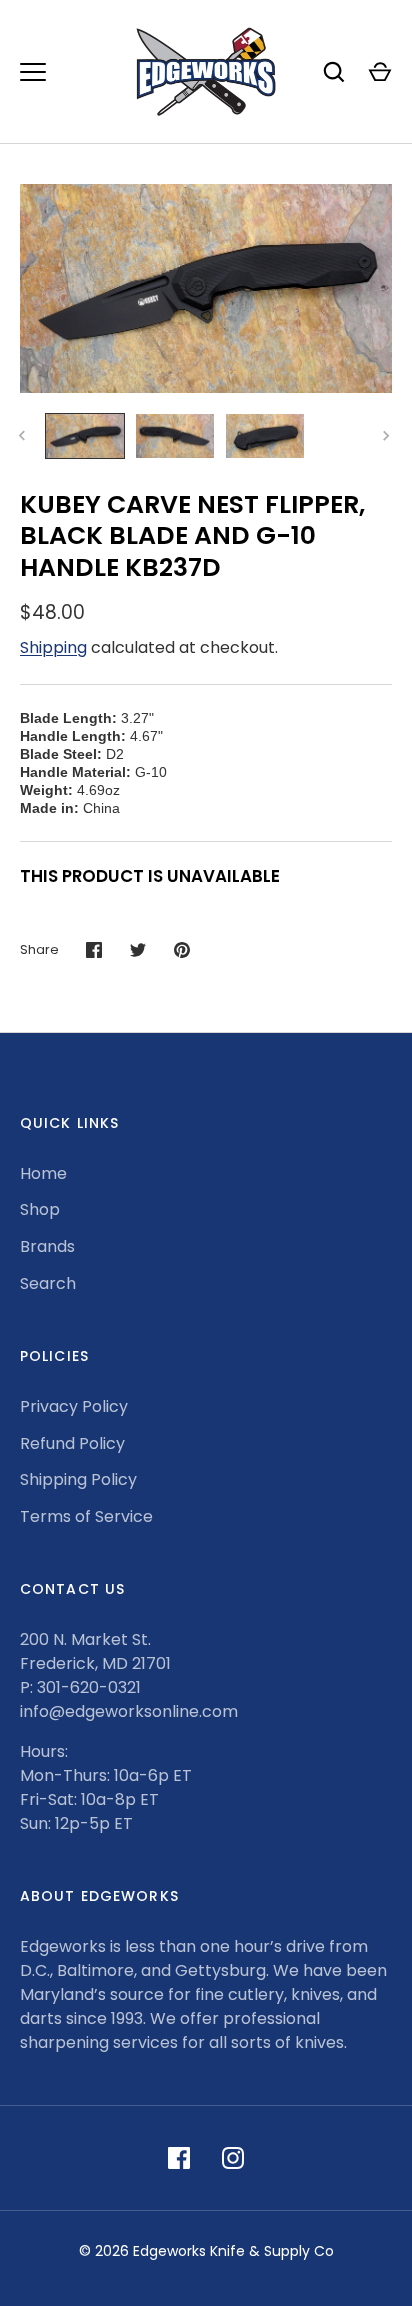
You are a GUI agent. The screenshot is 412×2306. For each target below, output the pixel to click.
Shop (40, 1209)
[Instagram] (233, 2158)
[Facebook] (179, 2158)
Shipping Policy (78, 1479)
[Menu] (33, 72)
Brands (47, 1246)
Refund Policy (72, 1443)
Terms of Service (86, 1516)
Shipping (53, 647)
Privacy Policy (74, 1406)
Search (48, 1283)
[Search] (334, 72)
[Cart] (380, 72)
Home (43, 1173)
